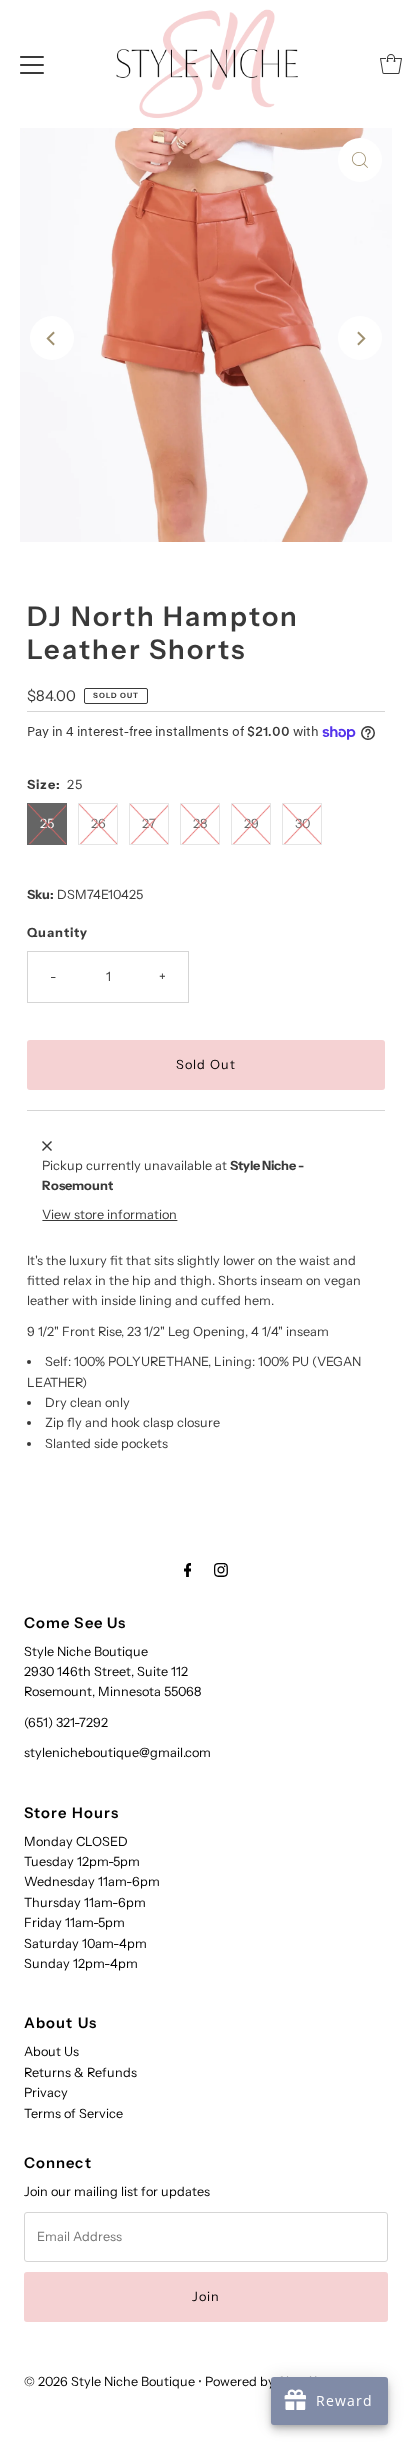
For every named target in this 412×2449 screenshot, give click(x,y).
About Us (51, 2051)
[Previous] (52, 338)
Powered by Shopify (264, 2381)
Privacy (46, 2092)
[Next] (360, 338)
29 (251, 823)
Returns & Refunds (80, 2072)
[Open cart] (391, 64)
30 (302, 823)
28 (200, 823)
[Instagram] (221, 1570)
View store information (109, 1214)
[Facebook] (188, 1570)
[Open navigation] (32, 64)
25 (47, 823)
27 (149, 823)
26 (98, 823)
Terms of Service (73, 2113)
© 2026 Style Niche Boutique (109, 2381)
